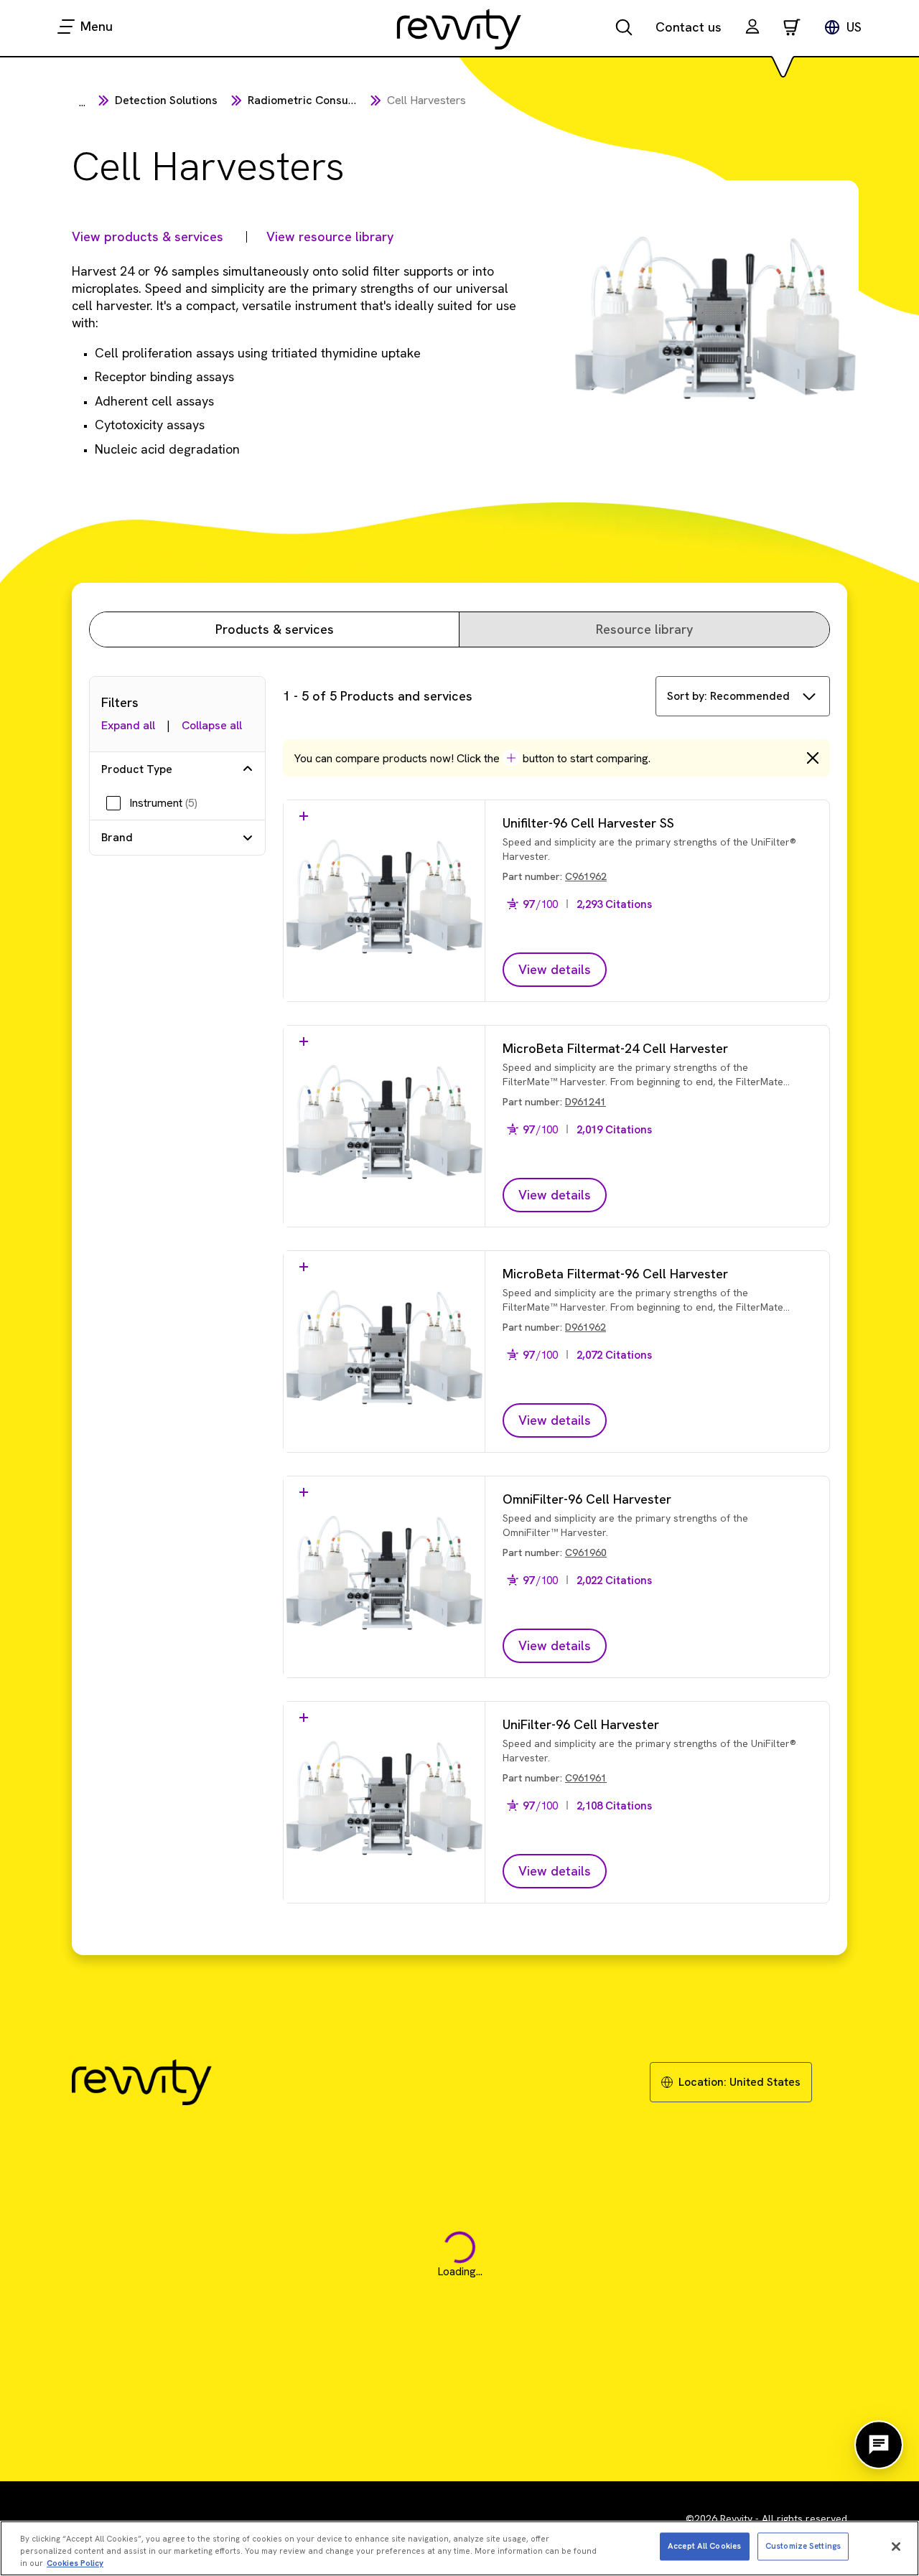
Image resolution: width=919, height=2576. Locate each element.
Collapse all (212, 725)
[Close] (896, 2547)
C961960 (586, 1552)
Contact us (689, 27)
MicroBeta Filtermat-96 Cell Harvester (615, 1274)
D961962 (586, 1327)
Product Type (137, 769)
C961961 (586, 1778)
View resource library (330, 236)
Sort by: (728, 696)
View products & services (148, 236)
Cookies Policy (75, 2563)
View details (555, 969)
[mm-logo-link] (459, 29)
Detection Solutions (166, 100)
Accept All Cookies (704, 2546)
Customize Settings (803, 2546)
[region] (459, 2548)
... (82, 102)
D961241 (586, 1102)
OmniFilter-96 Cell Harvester (587, 1499)
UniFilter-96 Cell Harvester (581, 1724)
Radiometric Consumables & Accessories (356, 100)
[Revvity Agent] (879, 2445)
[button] (752, 28)
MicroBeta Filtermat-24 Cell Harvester (615, 1048)
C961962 (586, 876)
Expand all (128, 725)
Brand (117, 837)
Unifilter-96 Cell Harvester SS (588, 823)
